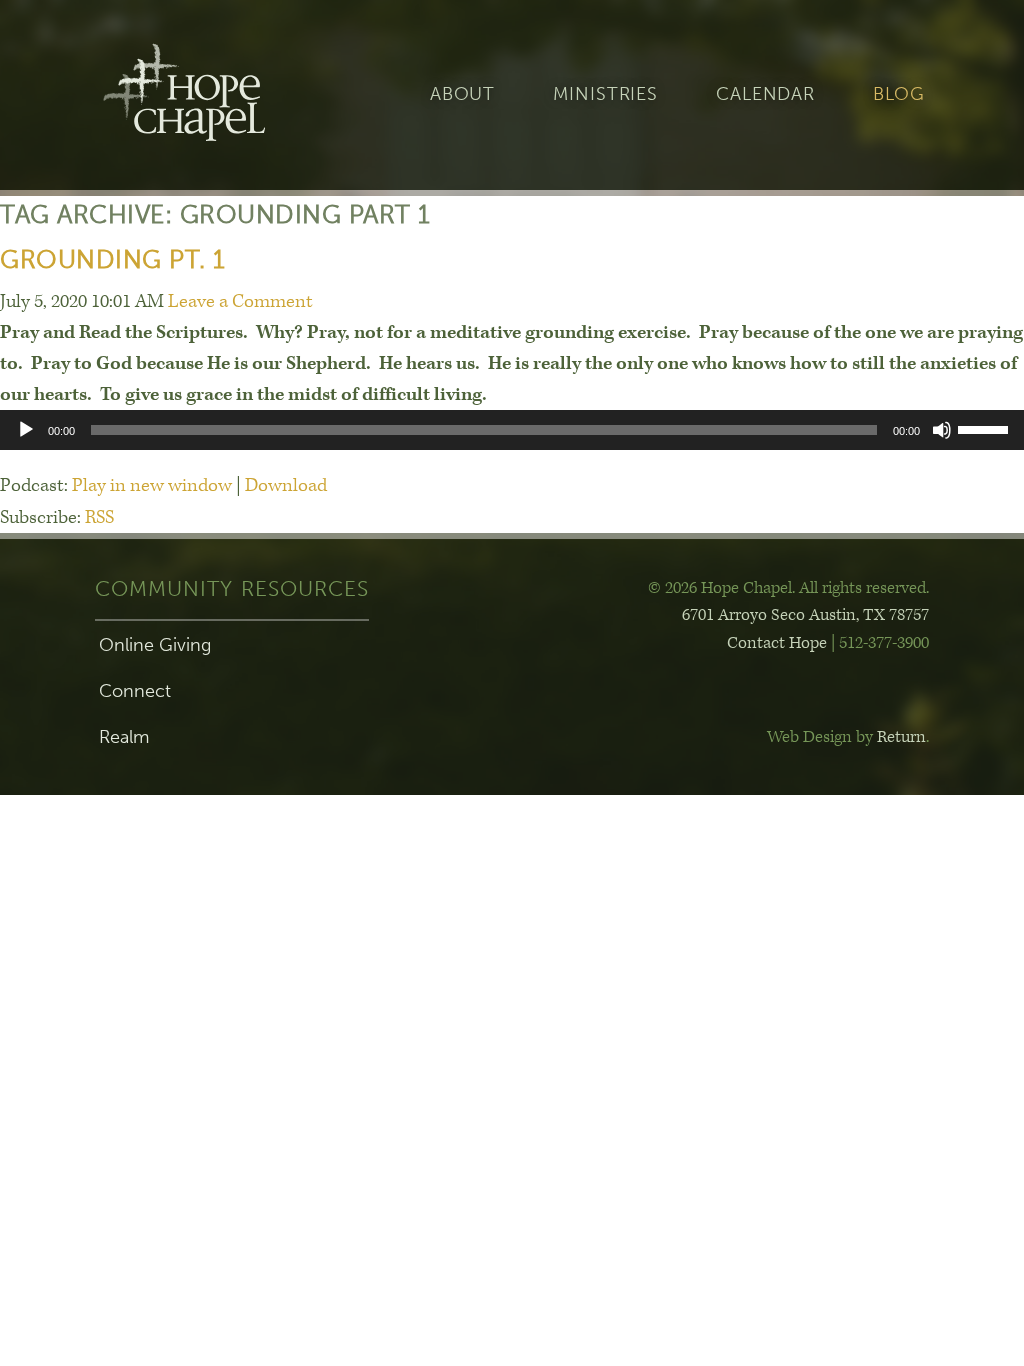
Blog (899, 94)
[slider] (986, 428)
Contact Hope (777, 643)
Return (901, 737)
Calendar (765, 94)
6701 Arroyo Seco (805, 615)
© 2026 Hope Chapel (720, 588)
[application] (512, 430)
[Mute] (942, 430)
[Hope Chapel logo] (216, 95)
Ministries (605, 94)
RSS (99, 517)
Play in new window (152, 485)
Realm (124, 737)
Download (286, 485)
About (462, 94)
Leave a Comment (240, 301)
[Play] (26, 430)
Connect (135, 691)
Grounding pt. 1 (113, 259)
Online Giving (155, 645)
